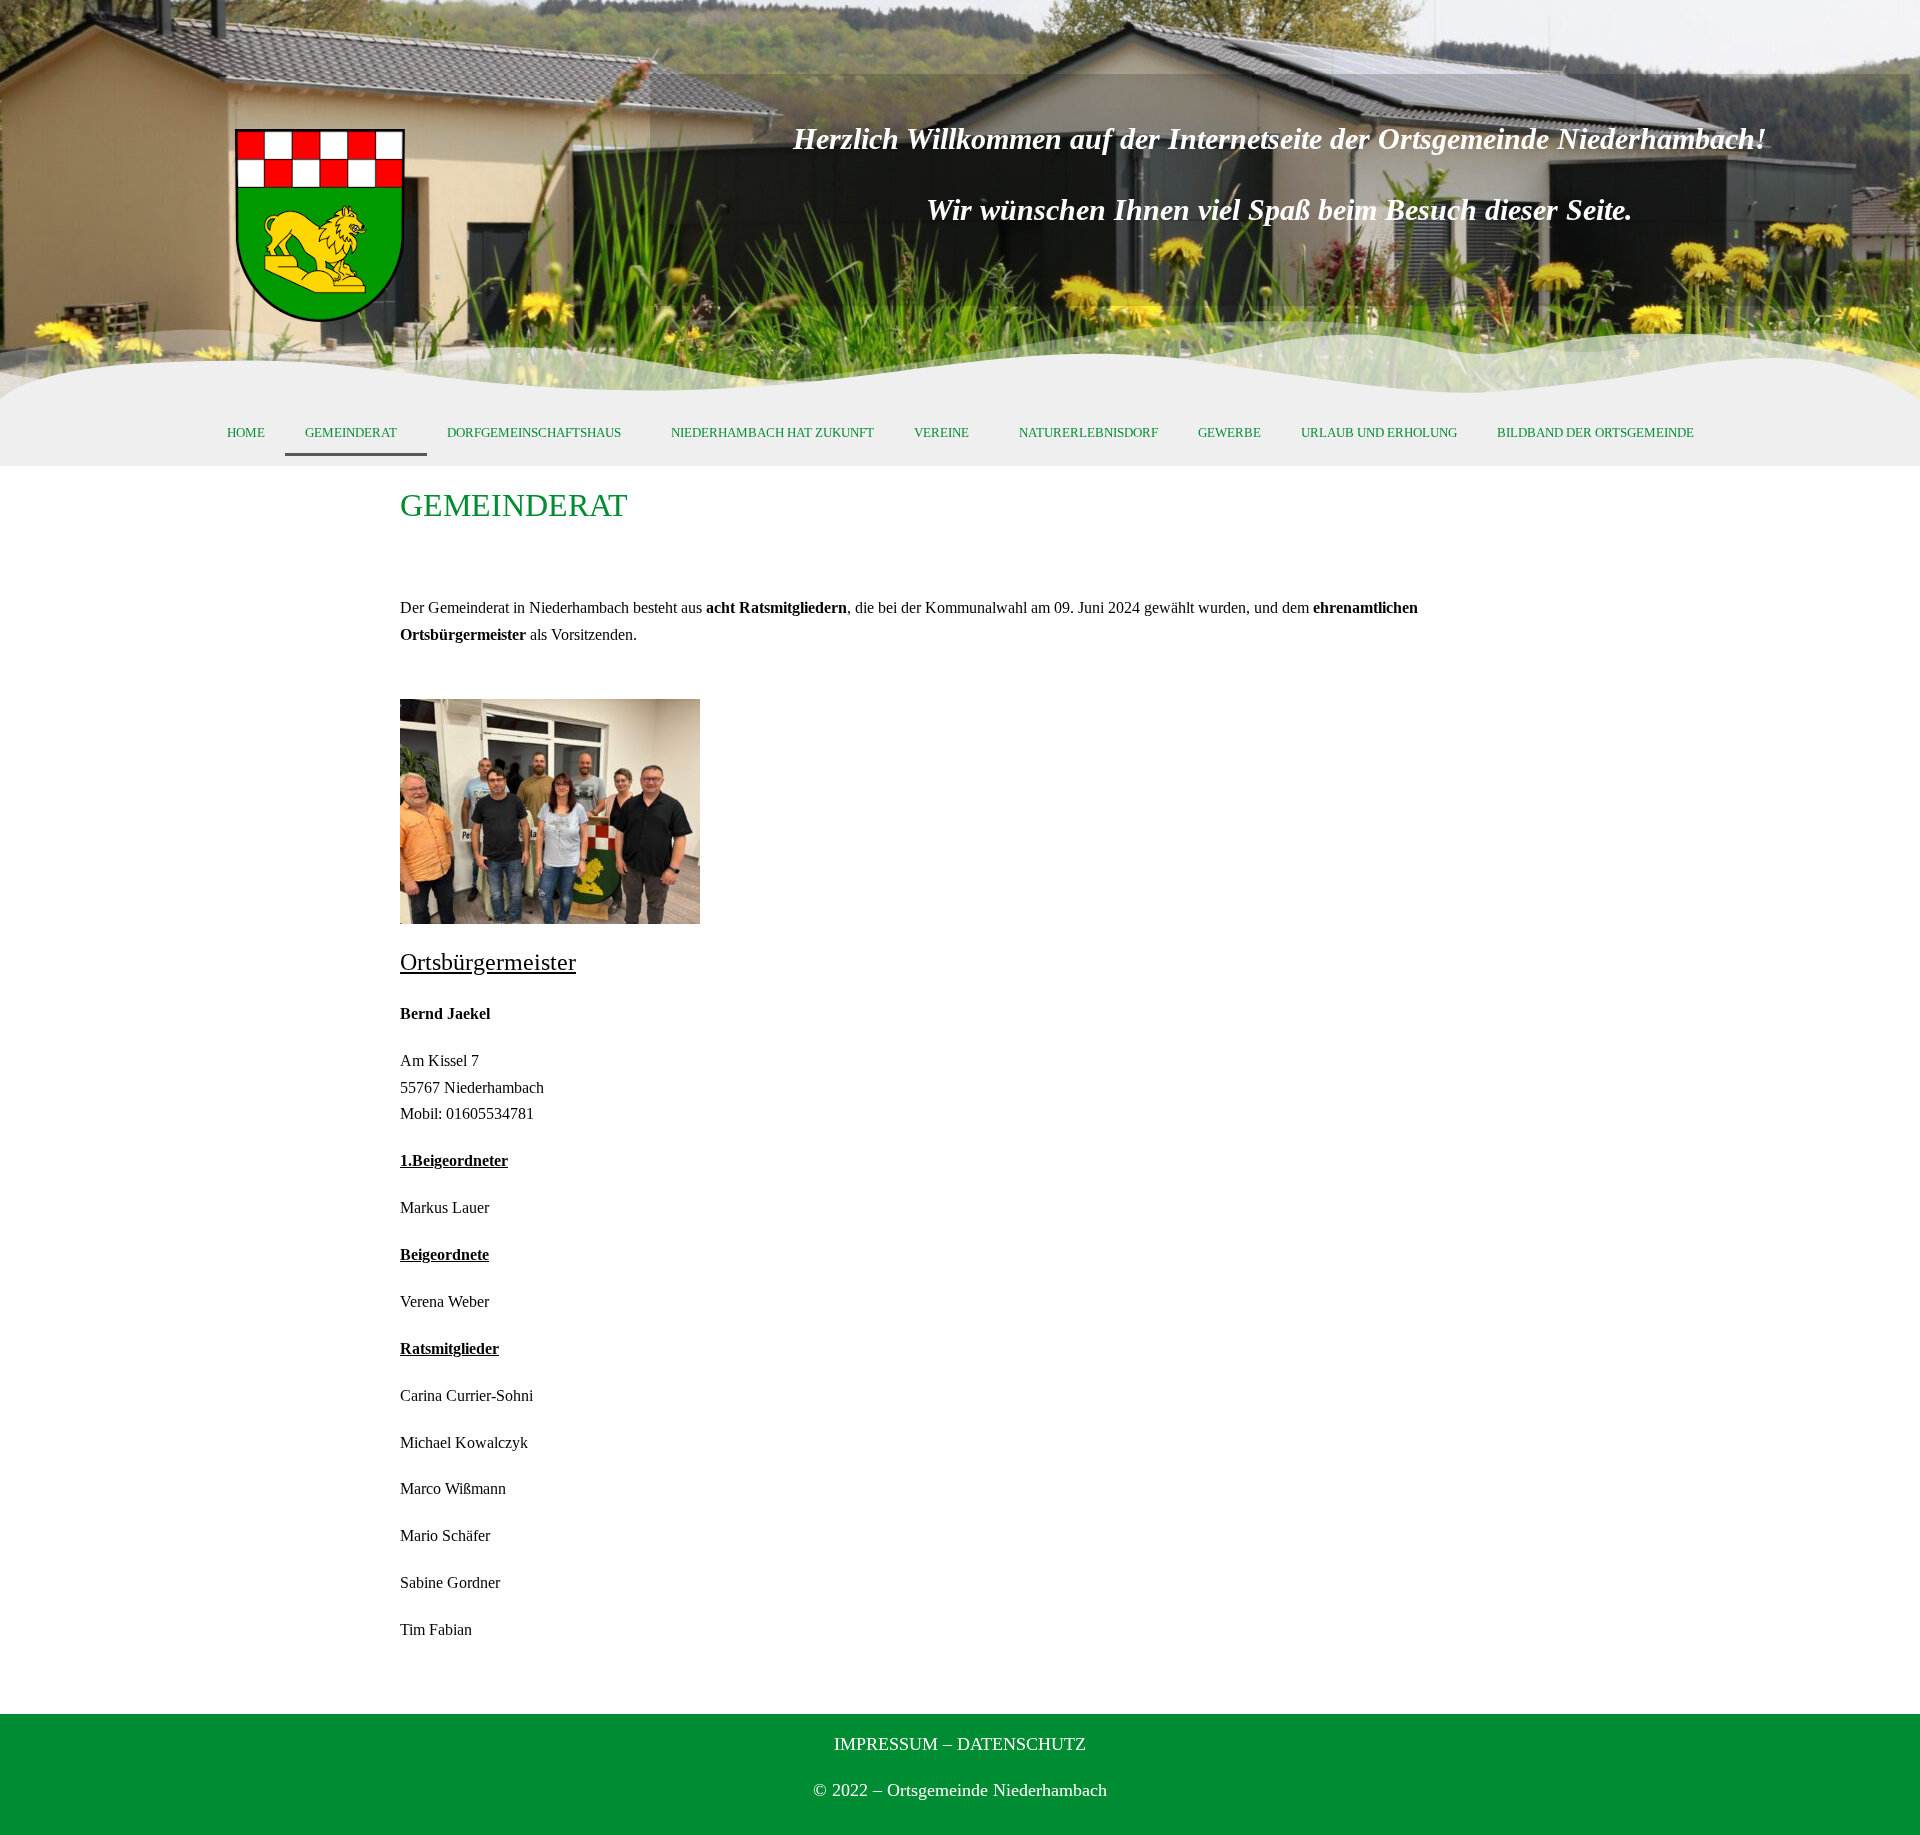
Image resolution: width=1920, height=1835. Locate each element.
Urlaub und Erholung (1379, 432)
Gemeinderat (351, 432)
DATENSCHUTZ (1021, 1744)
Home (246, 432)
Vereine (941, 432)
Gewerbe (1229, 432)
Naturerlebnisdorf (1088, 432)
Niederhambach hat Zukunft (772, 432)
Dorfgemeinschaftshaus (534, 432)
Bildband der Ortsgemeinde (1595, 432)
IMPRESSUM (886, 1744)
